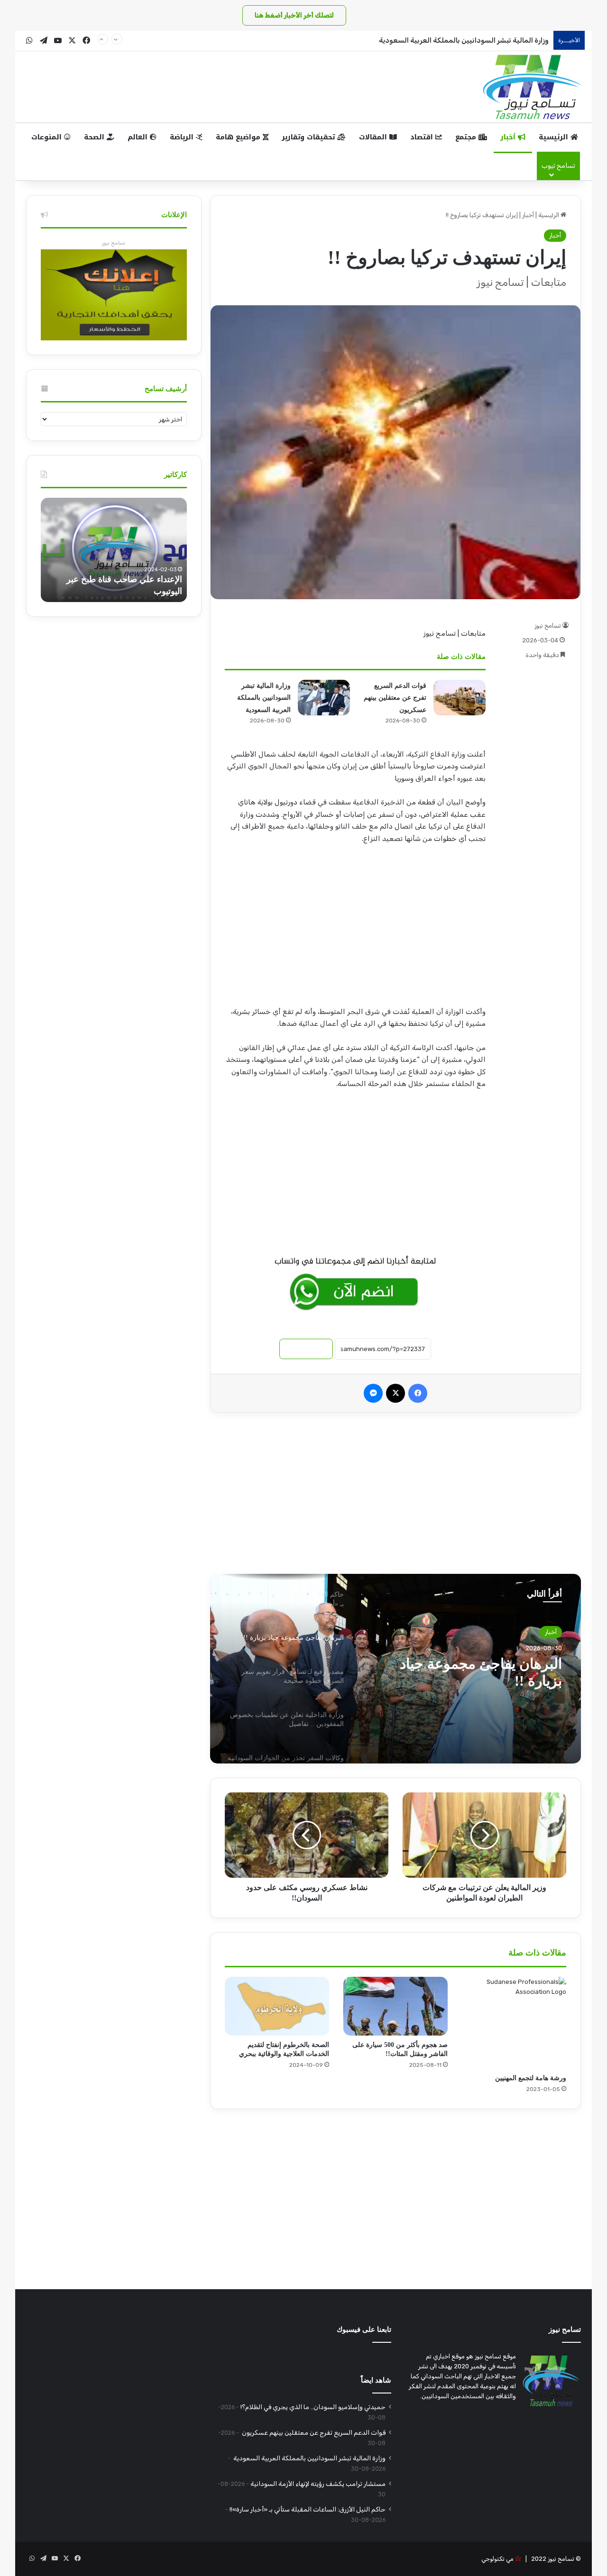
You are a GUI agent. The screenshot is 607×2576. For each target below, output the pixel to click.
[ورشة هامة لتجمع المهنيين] (514, 2023)
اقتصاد (423, 137)
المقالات (374, 137)
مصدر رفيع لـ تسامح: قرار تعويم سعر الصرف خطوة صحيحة (469, 1672)
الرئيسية (555, 137)
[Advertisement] (355, 928)
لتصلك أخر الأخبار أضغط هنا (294, 15)
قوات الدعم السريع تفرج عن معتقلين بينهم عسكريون (395, 698)
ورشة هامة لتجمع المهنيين (531, 2078)
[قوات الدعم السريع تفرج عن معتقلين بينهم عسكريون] (460, 698)
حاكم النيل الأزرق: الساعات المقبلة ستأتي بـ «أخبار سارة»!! (308, 2509)
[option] (395, 1669)
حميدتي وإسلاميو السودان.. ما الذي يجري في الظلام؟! (313, 2407)
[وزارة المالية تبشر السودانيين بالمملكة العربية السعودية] (324, 698)
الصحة (95, 137)
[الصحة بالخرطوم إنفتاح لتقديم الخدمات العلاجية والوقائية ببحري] (277, 2006)
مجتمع (467, 137)
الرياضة (183, 137)
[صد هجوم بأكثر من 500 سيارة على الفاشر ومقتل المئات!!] (395, 2006)
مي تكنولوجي (497, 2559)
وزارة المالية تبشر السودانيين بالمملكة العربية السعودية (463, 40)
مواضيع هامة (239, 137)
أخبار (509, 137)
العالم (139, 137)
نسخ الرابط (306, 1349)
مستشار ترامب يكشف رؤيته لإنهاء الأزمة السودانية (318, 2484)
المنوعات (48, 137)
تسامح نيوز (548, 626)
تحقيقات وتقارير (309, 137)
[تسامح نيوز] (533, 87)
